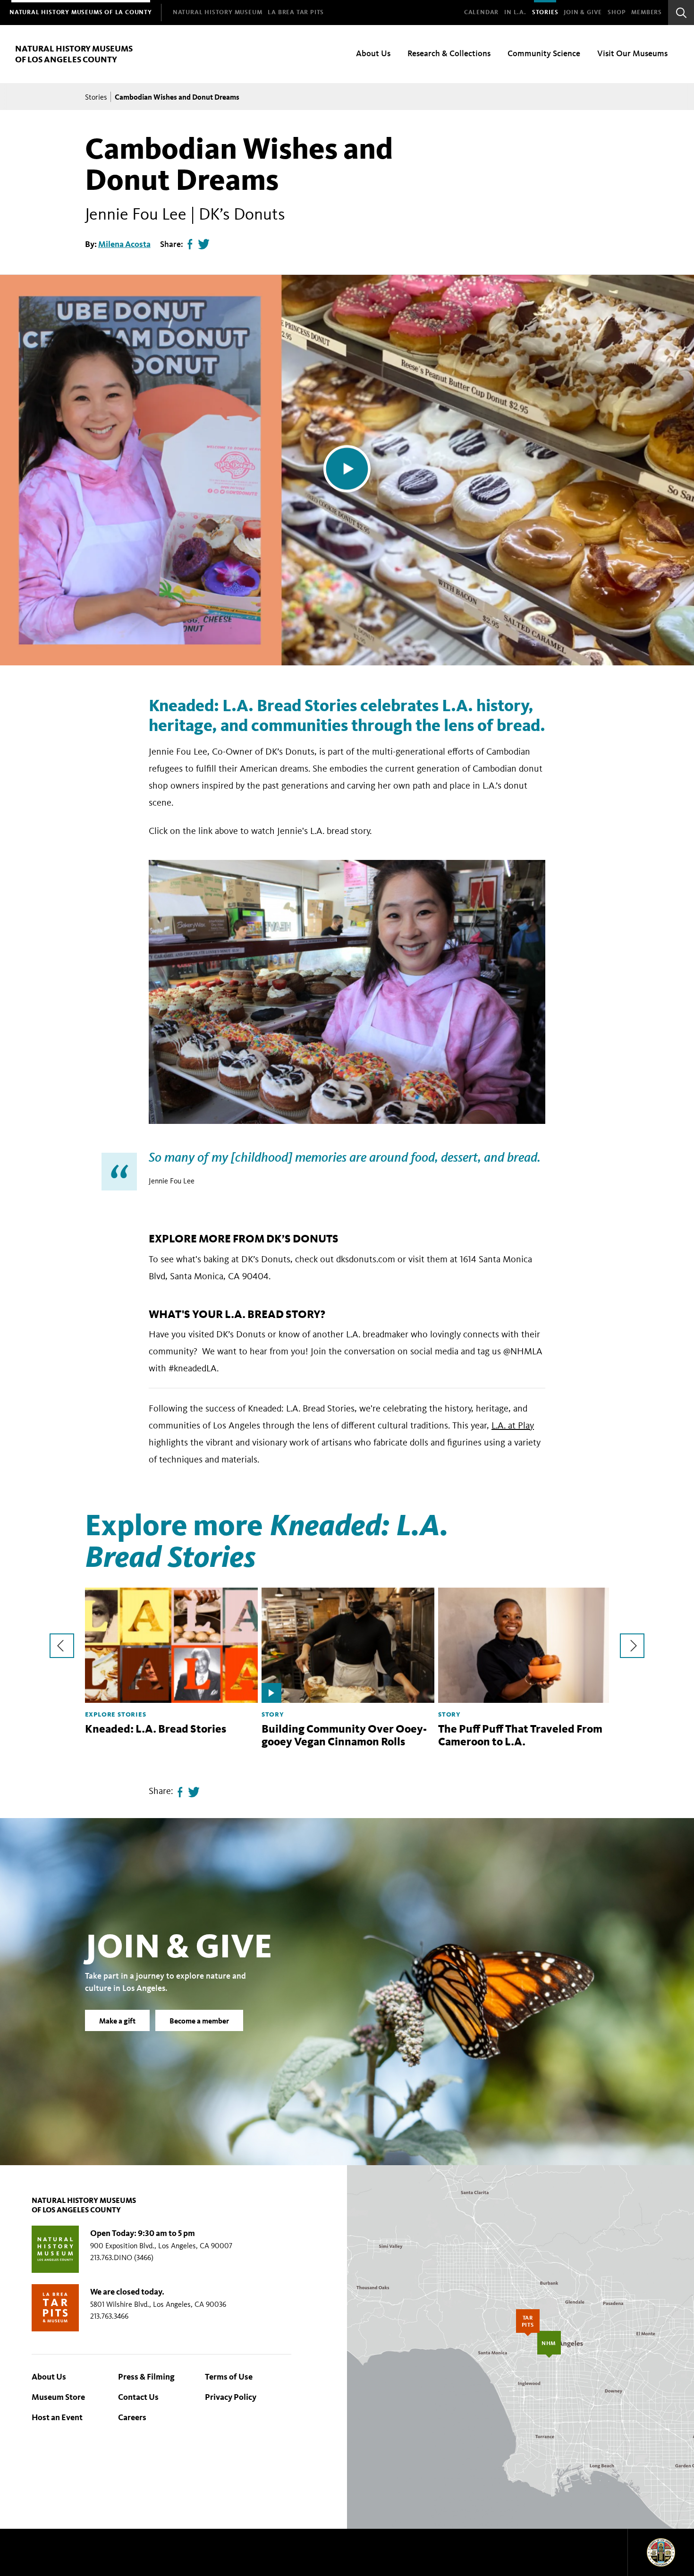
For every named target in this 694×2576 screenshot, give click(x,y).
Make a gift (117, 2020)
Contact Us (138, 2397)
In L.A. (515, 12)
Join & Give (583, 12)
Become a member (199, 2020)
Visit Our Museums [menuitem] (632, 53)
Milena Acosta (124, 244)
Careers (132, 2417)
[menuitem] (81, 13)
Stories (545, 12)
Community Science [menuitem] (544, 53)
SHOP (617, 12)
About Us (49, 2377)
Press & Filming (146, 2377)
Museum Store (58, 2397)
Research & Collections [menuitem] (449, 53)
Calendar (481, 12)
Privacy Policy (231, 2397)
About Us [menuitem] (373, 53)
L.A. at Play (513, 1425)
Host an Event (57, 2417)
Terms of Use (229, 2377)
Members (647, 12)
